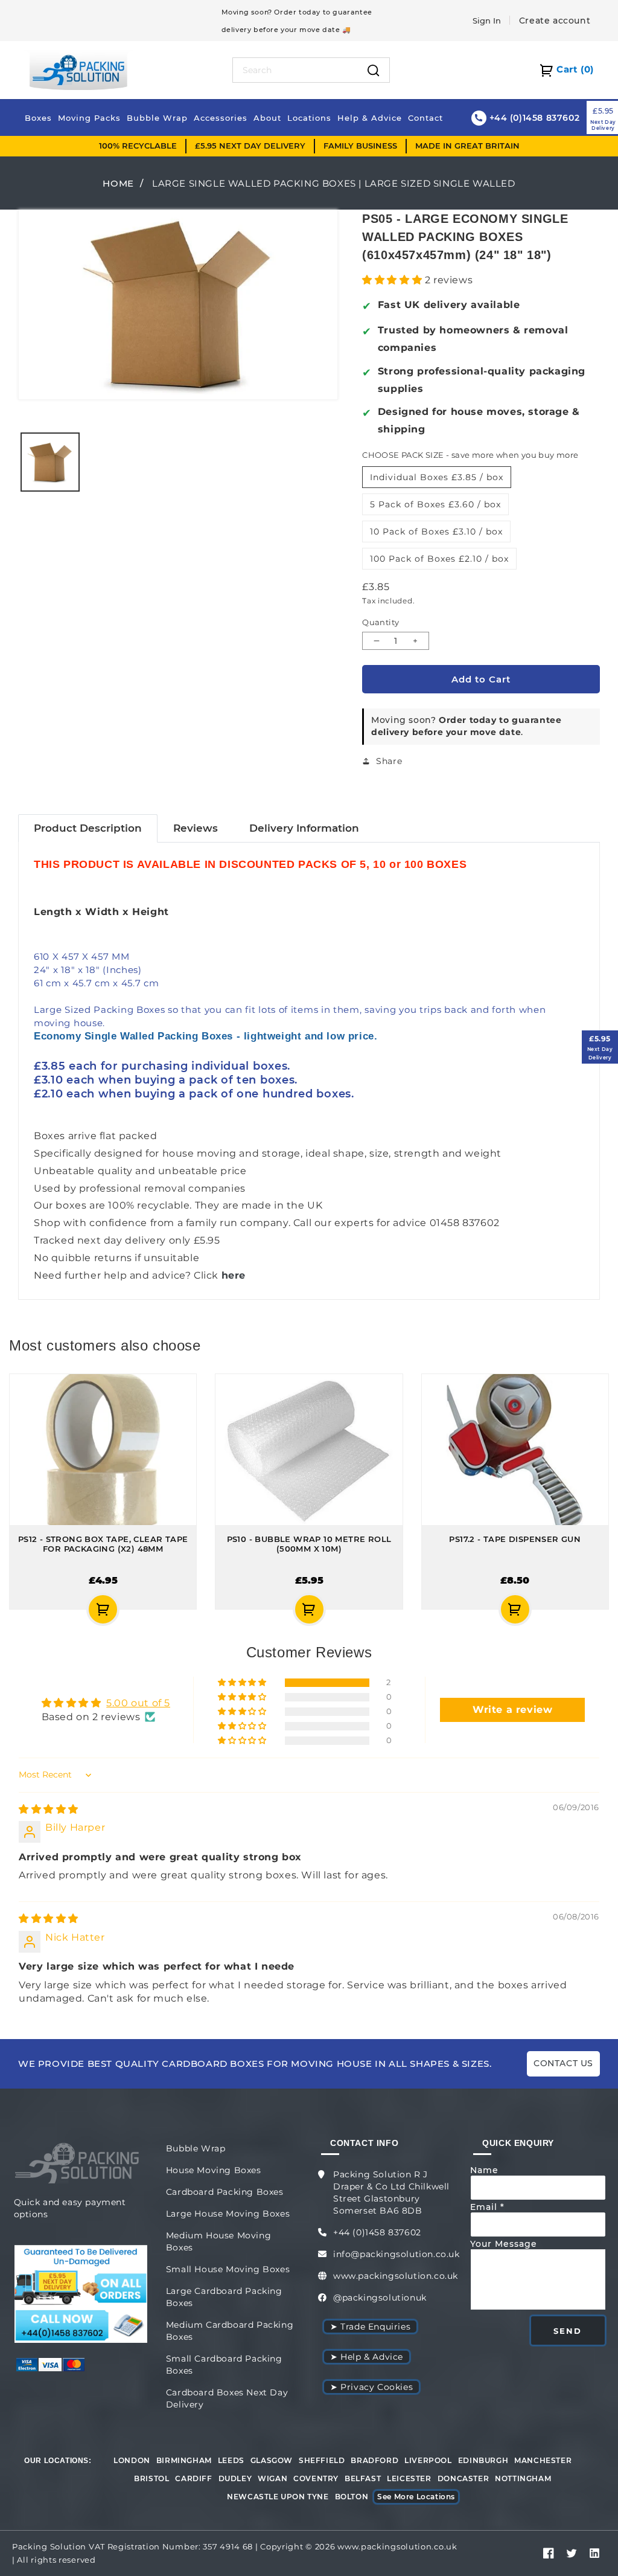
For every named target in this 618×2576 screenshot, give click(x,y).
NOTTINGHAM (523, 2478)
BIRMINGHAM (184, 2460)
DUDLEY (235, 2478)
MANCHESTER (543, 2460)
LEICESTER (409, 2478)
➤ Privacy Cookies (371, 2387)
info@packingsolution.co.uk (397, 2254)
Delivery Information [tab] (304, 828)
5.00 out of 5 (138, 1703)
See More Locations (416, 2497)
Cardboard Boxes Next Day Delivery (227, 2398)
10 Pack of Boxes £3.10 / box (436, 532)
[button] (393, 280)
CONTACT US (563, 2063)
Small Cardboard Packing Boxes (224, 2365)
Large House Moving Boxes (228, 2214)
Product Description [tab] (88, 828)
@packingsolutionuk (380, 2298)
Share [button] (389, 761)
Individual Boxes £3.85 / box (437, 477)
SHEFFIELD (322, 2460)
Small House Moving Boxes (228, 2269)
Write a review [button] (512, 1710)
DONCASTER (463, 2478)
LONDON (132, 2460)
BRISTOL (151, 2478)
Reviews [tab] (196, 828)
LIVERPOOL (428, 2460)
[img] (49, 1809)
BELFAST (363, 2478)
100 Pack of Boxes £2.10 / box (439, 559)
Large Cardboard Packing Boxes (224, 2297)
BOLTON (352, 2497)
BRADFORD (374, 2460)
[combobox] (296, 70)
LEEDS (231, 2460)
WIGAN (272, 2478)
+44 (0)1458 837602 (377, 2232)
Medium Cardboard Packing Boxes (230, 2331)
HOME (118, 183)
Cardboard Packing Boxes (225, 2192)
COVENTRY (316, 2478)
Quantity (381, 622)
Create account (555, 21)
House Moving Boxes (214, 2170)
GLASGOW (272, 2460)
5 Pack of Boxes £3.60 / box (435, 504)
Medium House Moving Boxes (218, 2241)
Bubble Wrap (196, 2148)
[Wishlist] (34, 1609)
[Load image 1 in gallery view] (50, 462)
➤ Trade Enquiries (370, 2327)
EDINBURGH (483, 2460)
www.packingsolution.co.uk (396, 2276)
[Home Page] (78, 69)
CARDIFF (193, 2478)
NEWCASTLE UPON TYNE (278, 2497)
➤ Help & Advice (367, 2357)
